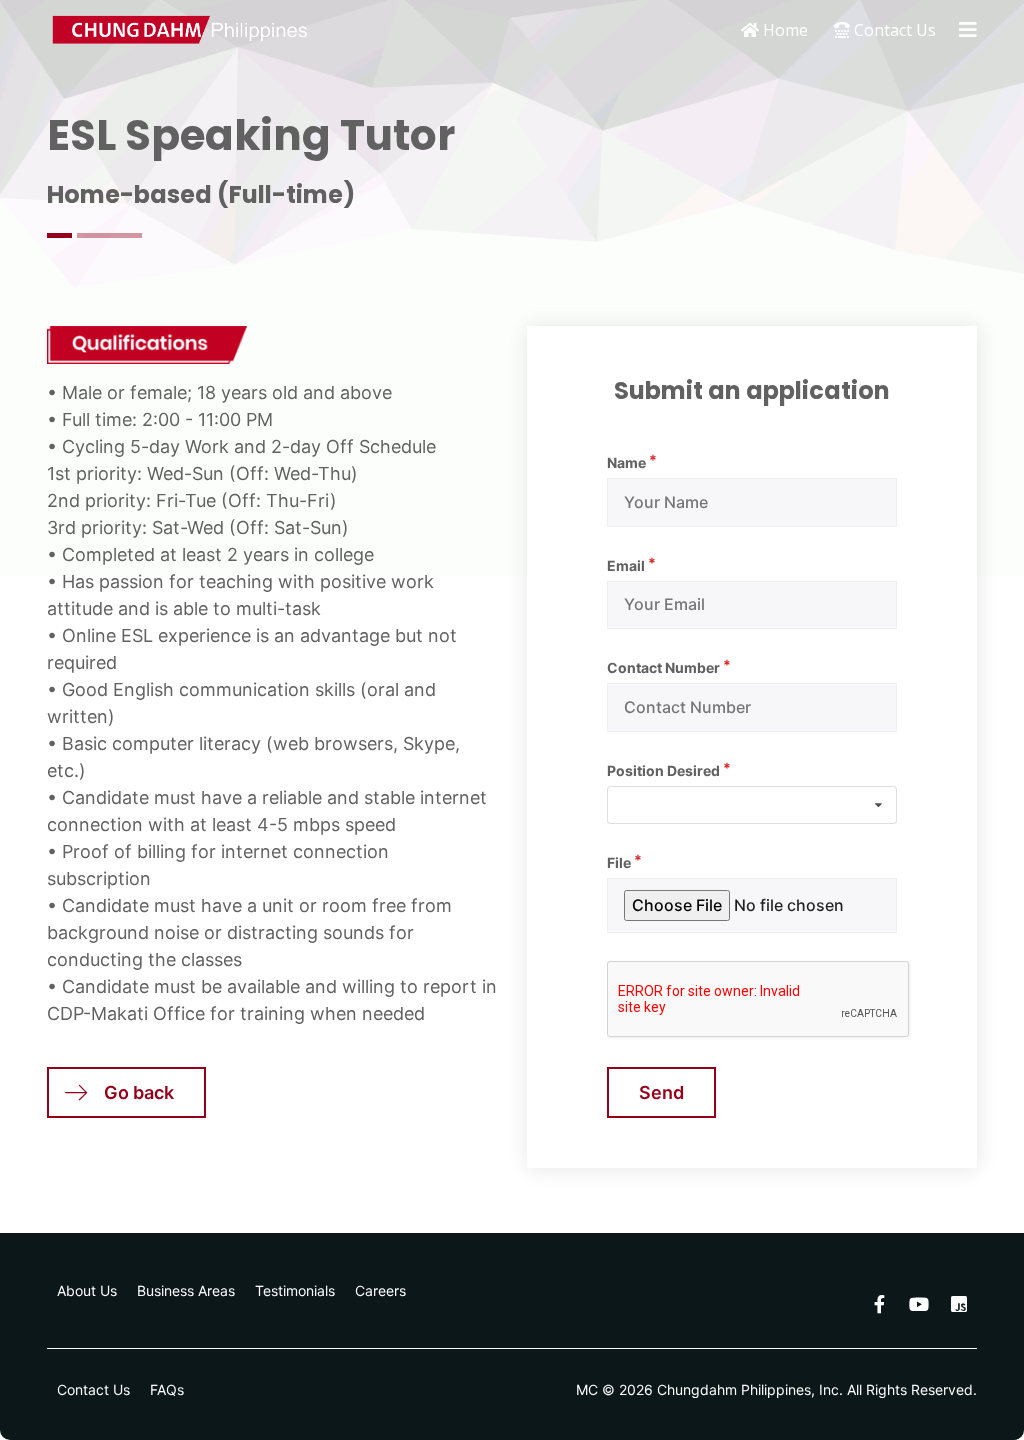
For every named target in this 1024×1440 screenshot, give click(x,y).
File (619, 862)
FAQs (167, 1389)
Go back (139, 1092)
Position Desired (663, 770)
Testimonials (295, 1290)
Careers (380, 1290)
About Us (87, 1290)
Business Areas (186, 1290)
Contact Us (893, 30)
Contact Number (663, 667)
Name (626, 462)
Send (661, 1092)
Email (626, 565)
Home (783, 30)
